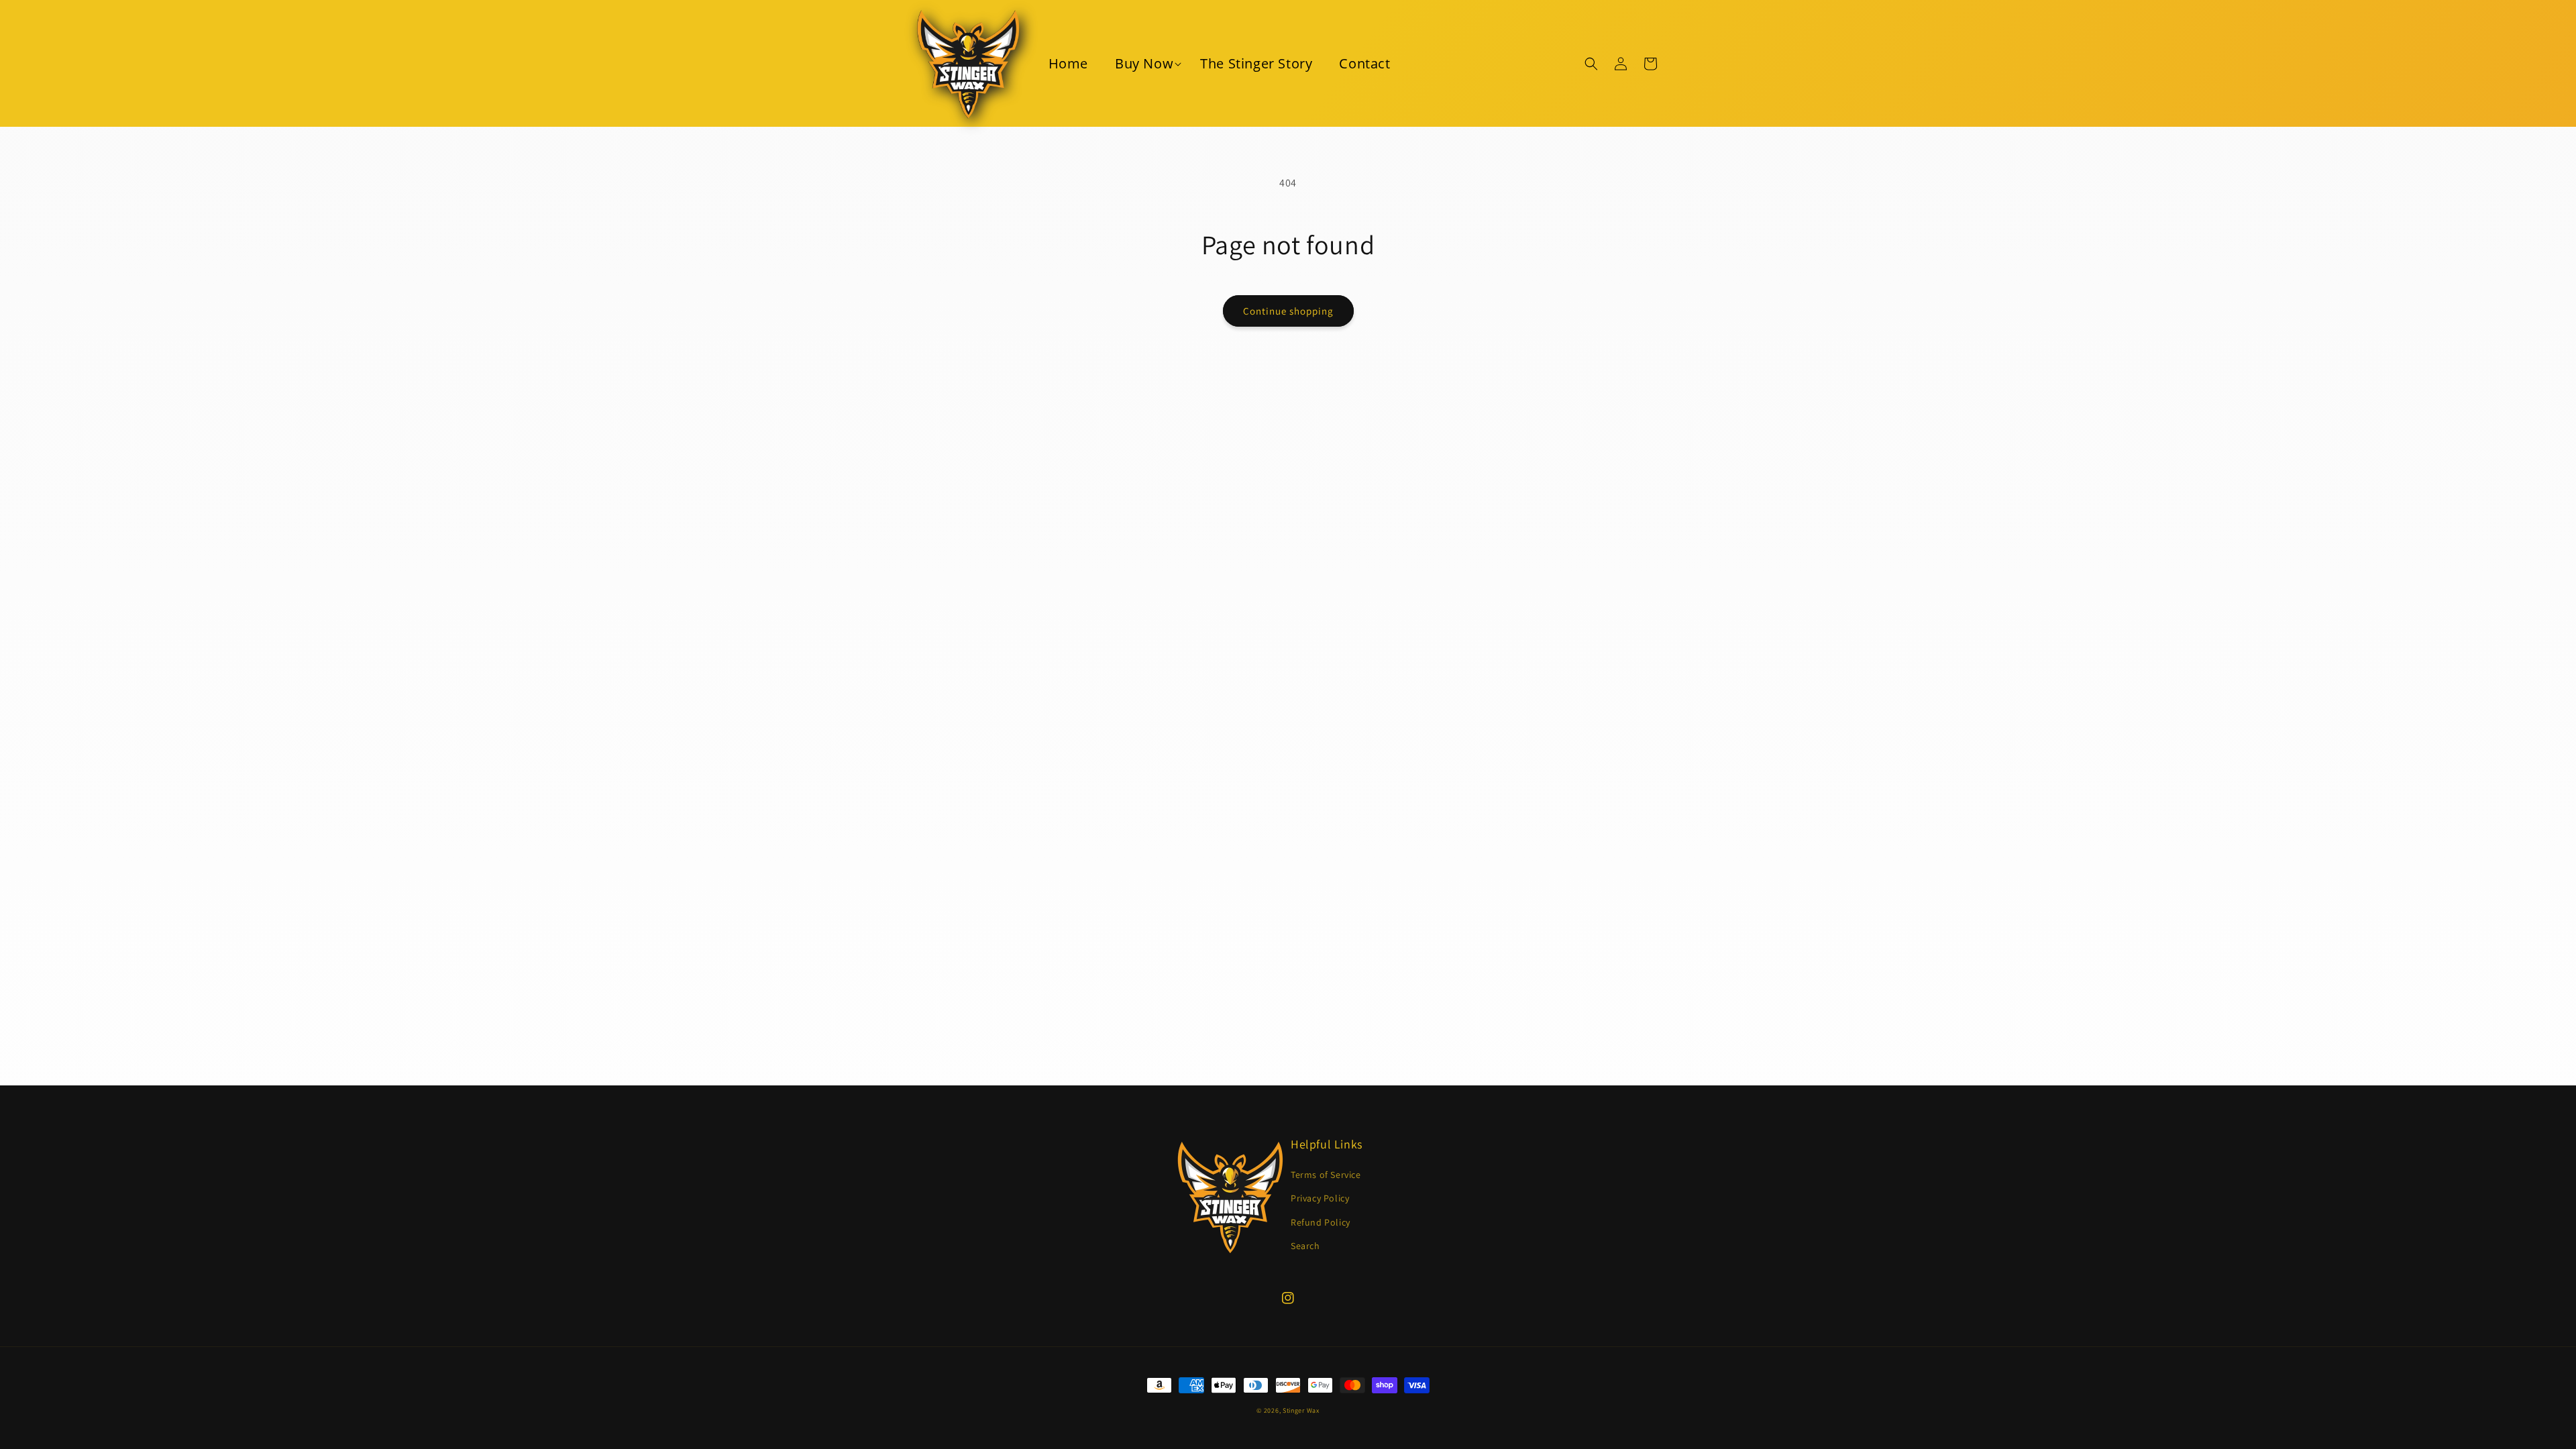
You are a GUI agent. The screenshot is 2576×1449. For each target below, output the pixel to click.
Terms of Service (1326, 1175)
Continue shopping (1288, 311)
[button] (1144, 64)
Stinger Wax (1301, 1410)
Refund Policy (1321, 1222)
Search (1305, 1246)
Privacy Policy (1320, 1198)
